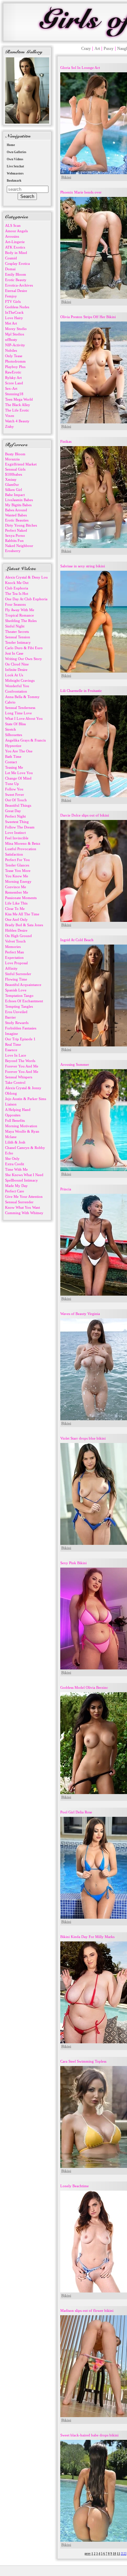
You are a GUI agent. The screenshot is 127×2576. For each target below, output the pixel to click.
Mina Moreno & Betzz (23, 843)
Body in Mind (16, 253)
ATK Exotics (15, 247)
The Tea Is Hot (17, 593)
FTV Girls (13, 302)
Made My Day (16, 1186)
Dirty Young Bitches (21, 525)
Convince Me (16, 887)
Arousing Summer (75, 1064)
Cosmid (11, 258)
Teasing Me (14, 767)
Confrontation (16, 691)
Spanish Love (16, 990)
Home (11, 145)
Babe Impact (15, 495)
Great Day (13, 811)
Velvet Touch (15, 941)
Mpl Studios (15, 334)
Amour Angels (16, 231)
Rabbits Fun (14, 541)
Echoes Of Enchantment (24, 1001)
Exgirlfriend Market (21, 464)
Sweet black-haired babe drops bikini (89, 2435)
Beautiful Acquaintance (23, 985)
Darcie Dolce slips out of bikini (85, 815)
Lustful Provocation (21, 849)
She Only (12, 1158)
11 (119, 2554)
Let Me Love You (19, 773)
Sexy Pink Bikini (73, 1563)
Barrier (10, 1017)
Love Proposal (16, 963)
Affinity (11, 968)
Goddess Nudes (17, 307)
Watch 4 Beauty (17, 421)
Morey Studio (16, 329)
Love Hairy (14, 318)
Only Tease (14, 356)
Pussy (109, 49)
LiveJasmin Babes (19, 500)
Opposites (13, 1115)
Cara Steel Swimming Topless (83, 2061)
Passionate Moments (21, 898)
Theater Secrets (17, 632)
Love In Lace (16, 1055)
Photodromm (15, 361)
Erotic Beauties (17, 520)
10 (114, 2554)
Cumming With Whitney (24, 1213)
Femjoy (11, 296)
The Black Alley (18, 405)
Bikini (66, 178)
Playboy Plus (15, 367)
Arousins (12, 236)
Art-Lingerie (15, 242)
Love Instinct (15, 833)
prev (88, 2554)
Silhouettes (14, 735)
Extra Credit (15, 1164)
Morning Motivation (21, 1126)
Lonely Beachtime (75, 2186)
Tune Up (12, 784)
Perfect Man (15, 952)
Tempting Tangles (19, 1006)
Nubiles (11, 350)
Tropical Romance (19, 615)
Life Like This (16, 903)
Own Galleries (17, 152)
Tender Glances (17, 865)
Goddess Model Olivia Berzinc (84, 1687)
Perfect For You (17, 860)
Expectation (14, 957)
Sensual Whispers (19, 1077)
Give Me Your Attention (24, 1196)
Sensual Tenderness (20, 708)
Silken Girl (14, 490)
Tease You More (18, 871)
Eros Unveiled (16, 1012)
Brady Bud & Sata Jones (24, 925)
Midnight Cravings (20, 680)
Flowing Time (16, 979)
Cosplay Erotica (17, 263)
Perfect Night (15, 816)
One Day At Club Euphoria (26, 599)
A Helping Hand (18, 1110)
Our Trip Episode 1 (20, 1039)
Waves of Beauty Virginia (80, 1314)
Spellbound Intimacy (22, 1180)
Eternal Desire (16, 291)
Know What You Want (23, 1207)
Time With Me (16, 1169)
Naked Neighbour (19, 546)
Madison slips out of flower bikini (87, 2310)
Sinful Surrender (18, 974)
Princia (66, 1189)
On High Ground (18, 936)
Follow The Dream (20, 827)
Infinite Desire (16, 670)
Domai (10, 269)
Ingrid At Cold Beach (77, 940)
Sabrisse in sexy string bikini (83, 566)
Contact (11, 762)
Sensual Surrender (19, 1202)
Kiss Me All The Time (22, 914)
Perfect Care (15, 1191)
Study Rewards (17, 1023)
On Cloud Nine (17, 664)
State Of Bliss (15, 724)
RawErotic (13, 372)
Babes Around (16, 510)
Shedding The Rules (21, 621)
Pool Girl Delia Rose (76, 1812)
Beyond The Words (20, 1061)
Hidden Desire (16, 930)
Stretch (10, 729)
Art (97, 49)
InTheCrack (14, 312)
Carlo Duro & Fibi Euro (24, 648)
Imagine (12, 1034)
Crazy (86, 49)
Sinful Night (15, 626)
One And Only (16, 919)
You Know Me (17, 876)
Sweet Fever (15, 794)
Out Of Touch (16, 800)
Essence (11, 1050)
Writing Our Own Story (24, 659)
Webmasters (15, 173)
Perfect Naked (16, 530)
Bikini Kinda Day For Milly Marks (87, 1937)
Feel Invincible (17, 838)
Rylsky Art (13, 378)
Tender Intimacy (18, 642)
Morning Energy (18, 881)
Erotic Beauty (16, 280)
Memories (13, 947)
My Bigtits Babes (18, 505)
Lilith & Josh (15, 1142)
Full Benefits (15, 1120)
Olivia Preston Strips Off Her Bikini (88, 317)
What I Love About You (24, 718)
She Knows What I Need (24, 1175)
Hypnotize (13, 746)
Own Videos (15, 159)
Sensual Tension (18, 637)
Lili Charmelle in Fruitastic (81, 691)
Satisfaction (14, 854)
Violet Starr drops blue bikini (83, 1438)
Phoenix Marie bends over (81, 192)
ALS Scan (13, 225)
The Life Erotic (17, 410)
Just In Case (14, 653)
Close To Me (15, 909)
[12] (124, 2554)
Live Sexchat (15, 166)
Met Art (11, 323)
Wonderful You (17, 686)
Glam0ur (12, 485)
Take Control (15, 1082)
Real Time (13, 1044)
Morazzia (12, 459)
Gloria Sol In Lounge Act (80, 68)
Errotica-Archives (19, 285)
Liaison (11, 1104)
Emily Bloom (16, 274)
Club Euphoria (17, 588)
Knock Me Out (17, 583)
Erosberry (13, 551)
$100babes (14, 474)
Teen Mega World (19, 399)
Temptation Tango (19, 995)
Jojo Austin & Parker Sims (26, 1099)
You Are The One (19, 751)
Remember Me (17, 892)
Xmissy (11, 479)
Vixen (10, 416)
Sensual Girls (15, 469)
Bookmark (14, 181)
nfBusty (11, 340)
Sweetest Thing (17, 822)
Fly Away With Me (20, 610)
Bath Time (13, 756)
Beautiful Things (18, 805)
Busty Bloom (15, 454)
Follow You (14, 789)
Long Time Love (18, 713)
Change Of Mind (18, 778)
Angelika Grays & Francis (25, 740)
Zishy (9, 426)
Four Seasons (15, 604)
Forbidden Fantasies (21, 1028)
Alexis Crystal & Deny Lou (26, 577)
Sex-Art (11, 388)
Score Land (14, 383)
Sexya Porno (15, 535)
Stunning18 (14, 394)
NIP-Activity (15, 345)
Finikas (66, 441)
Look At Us (14, 675)
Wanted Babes (16, 515)
